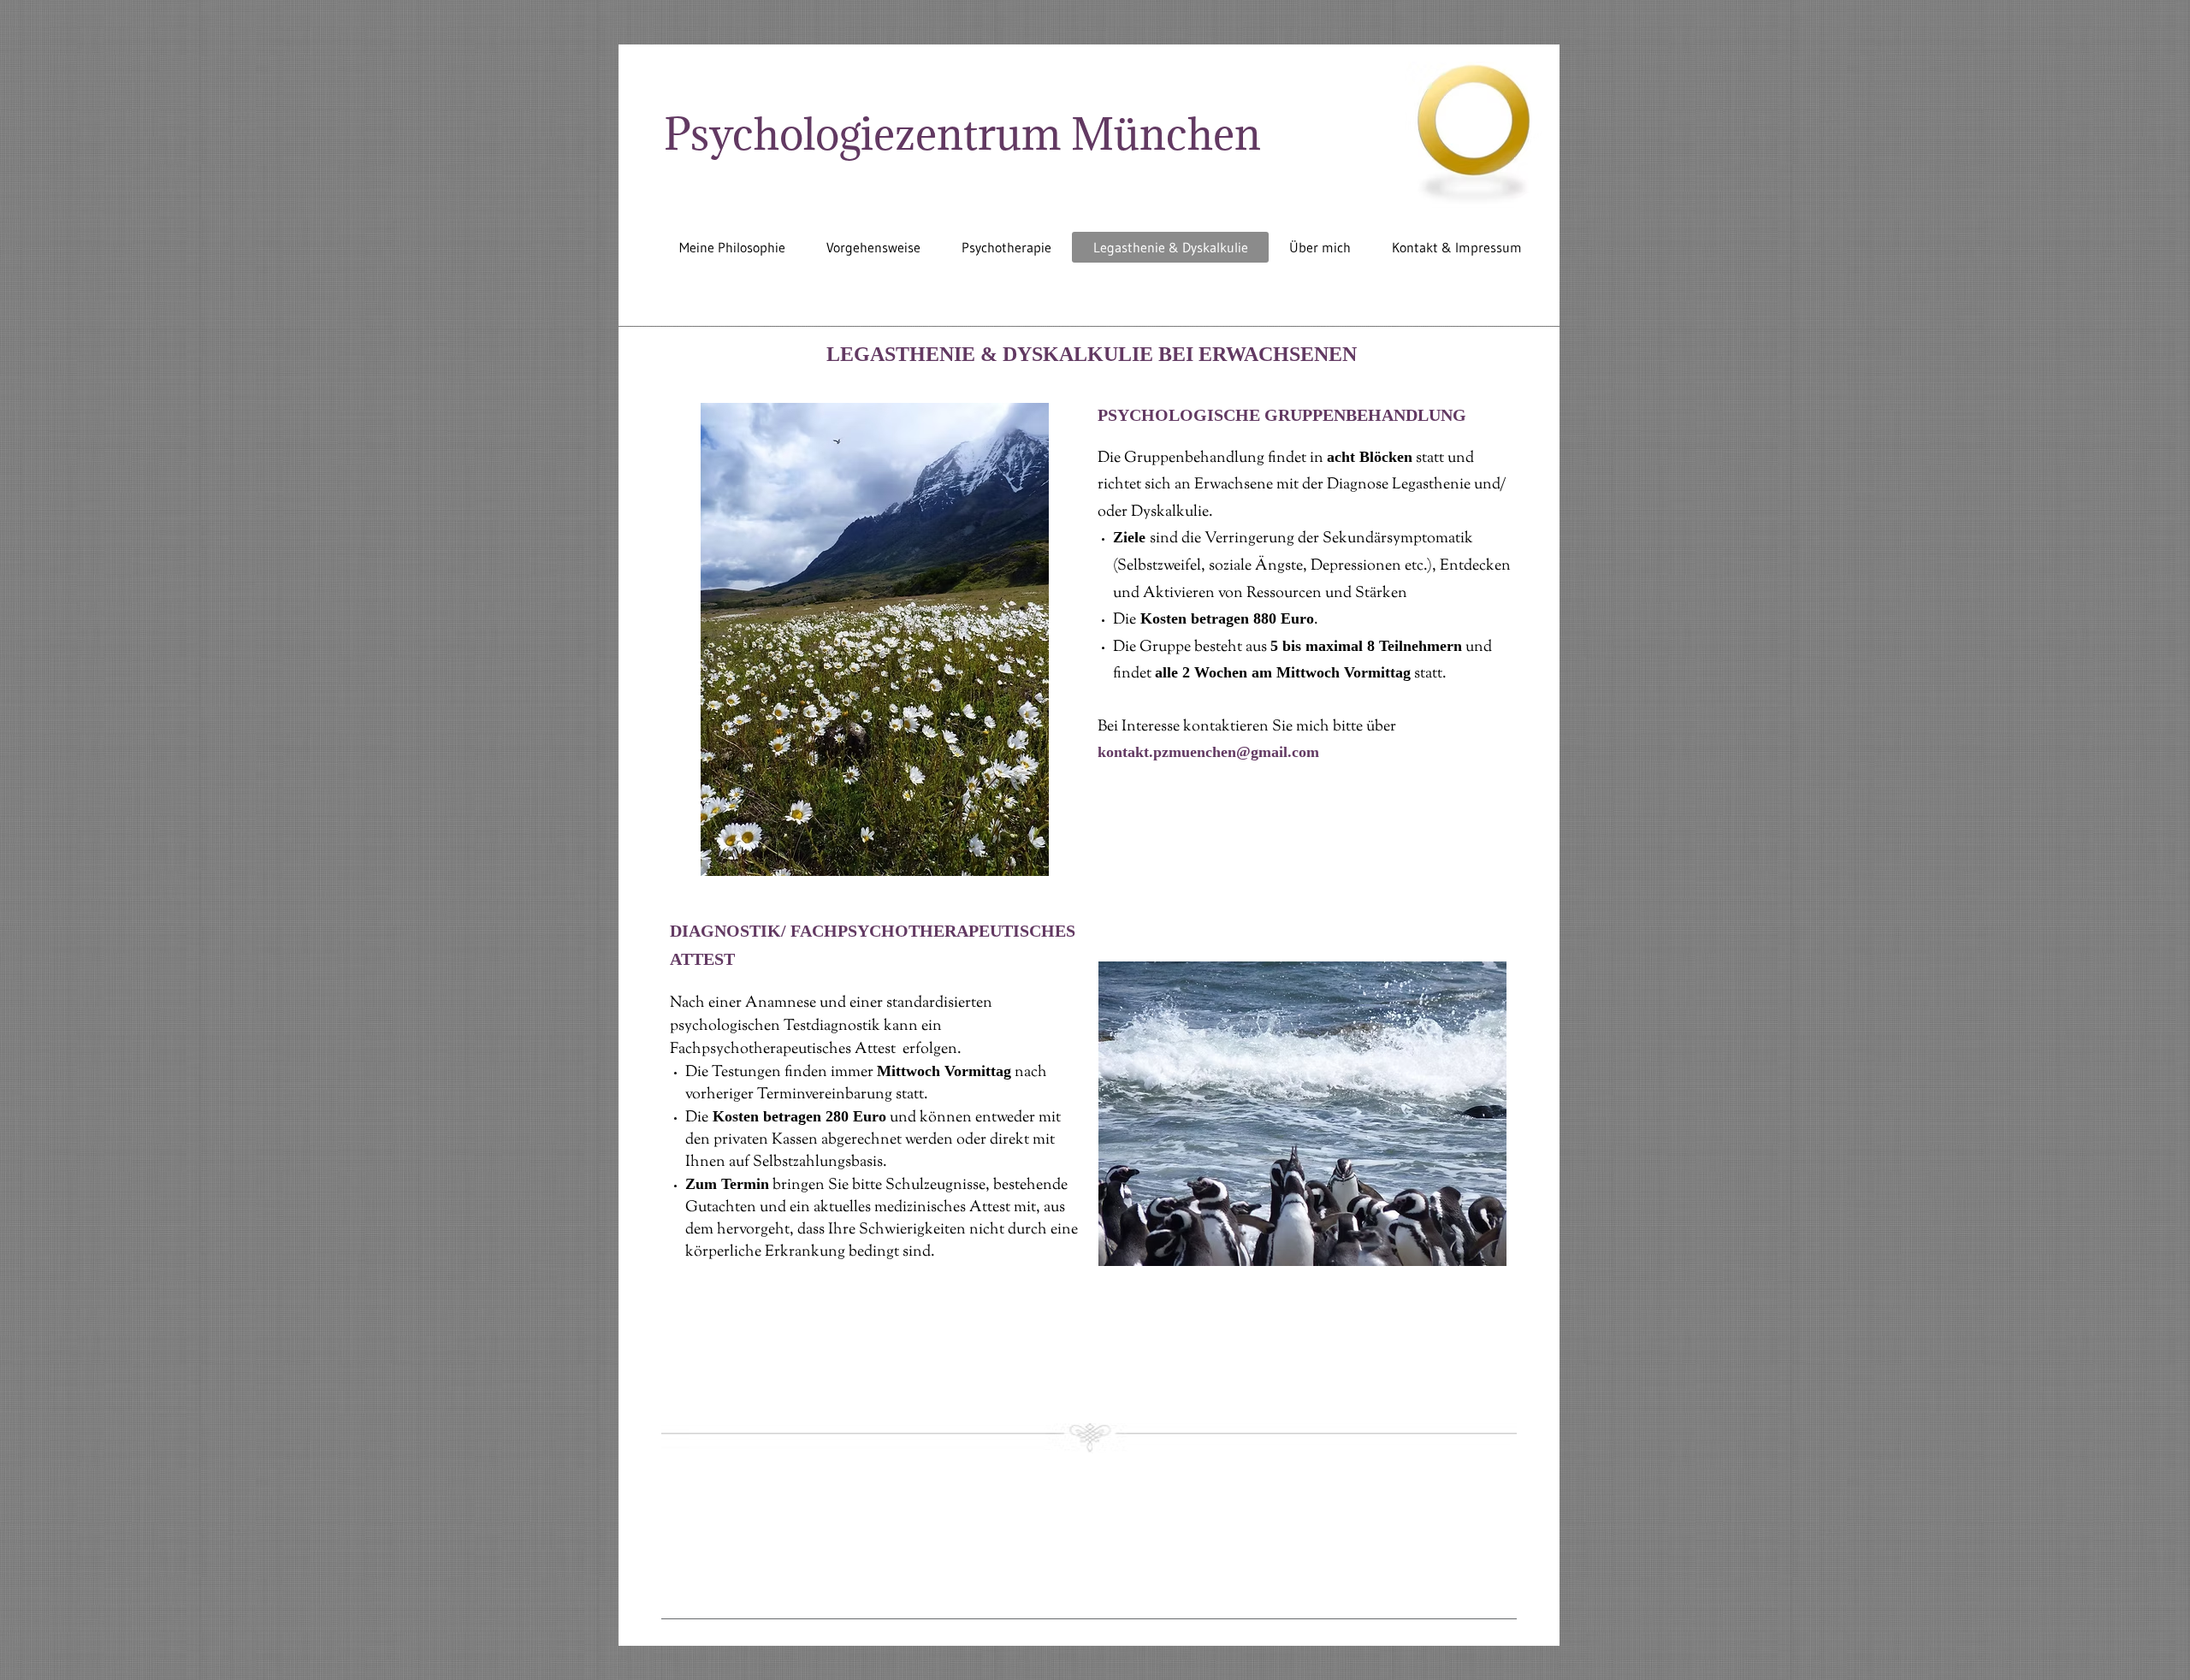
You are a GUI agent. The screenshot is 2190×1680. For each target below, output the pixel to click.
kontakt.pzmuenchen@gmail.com (1208, 752)
